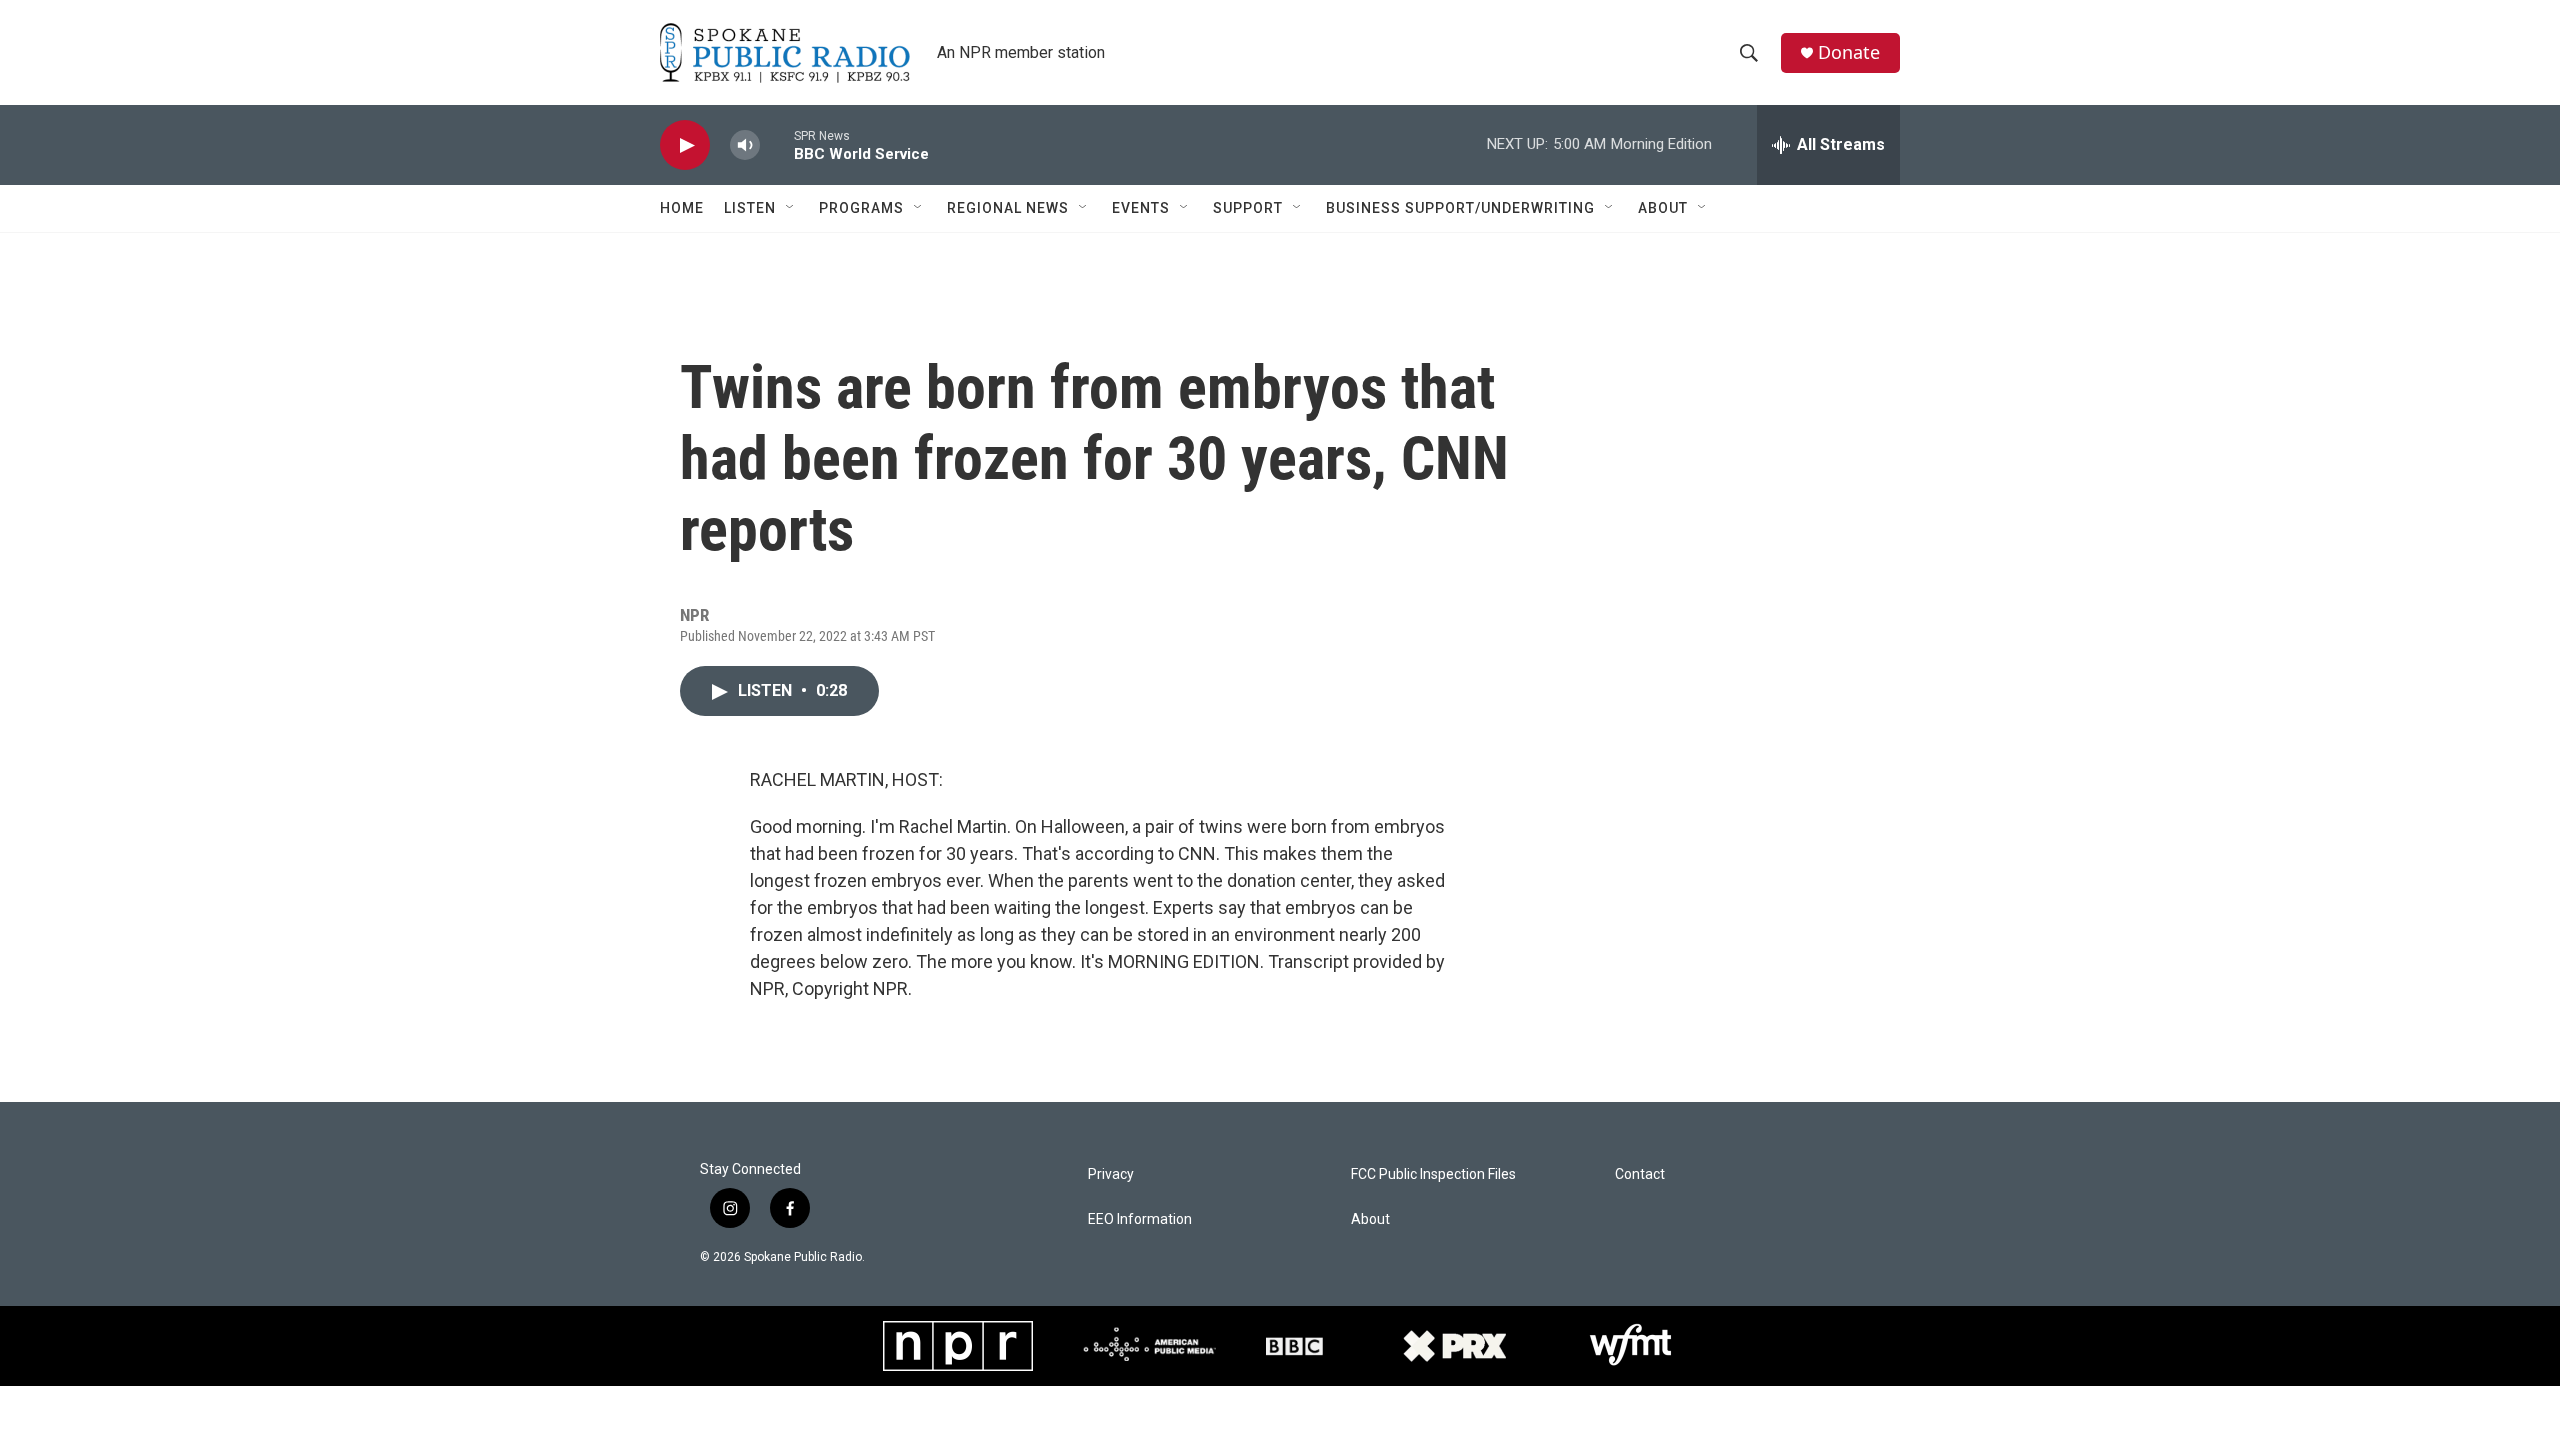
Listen (750, 208)
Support (1248, 208)
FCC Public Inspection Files (1433, 1174)
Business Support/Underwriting (1460, 208)
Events (1141, 208)
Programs (861, 208)
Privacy (1111, 1174)
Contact (1640, 1174)
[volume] (745, 145)
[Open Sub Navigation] (791, 208)
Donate (1849, 52)
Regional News (1008, 208)
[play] (685, 145)
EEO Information (1140, 1219)
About (1663, 208)
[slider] (777, 144)
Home (682, 208)
